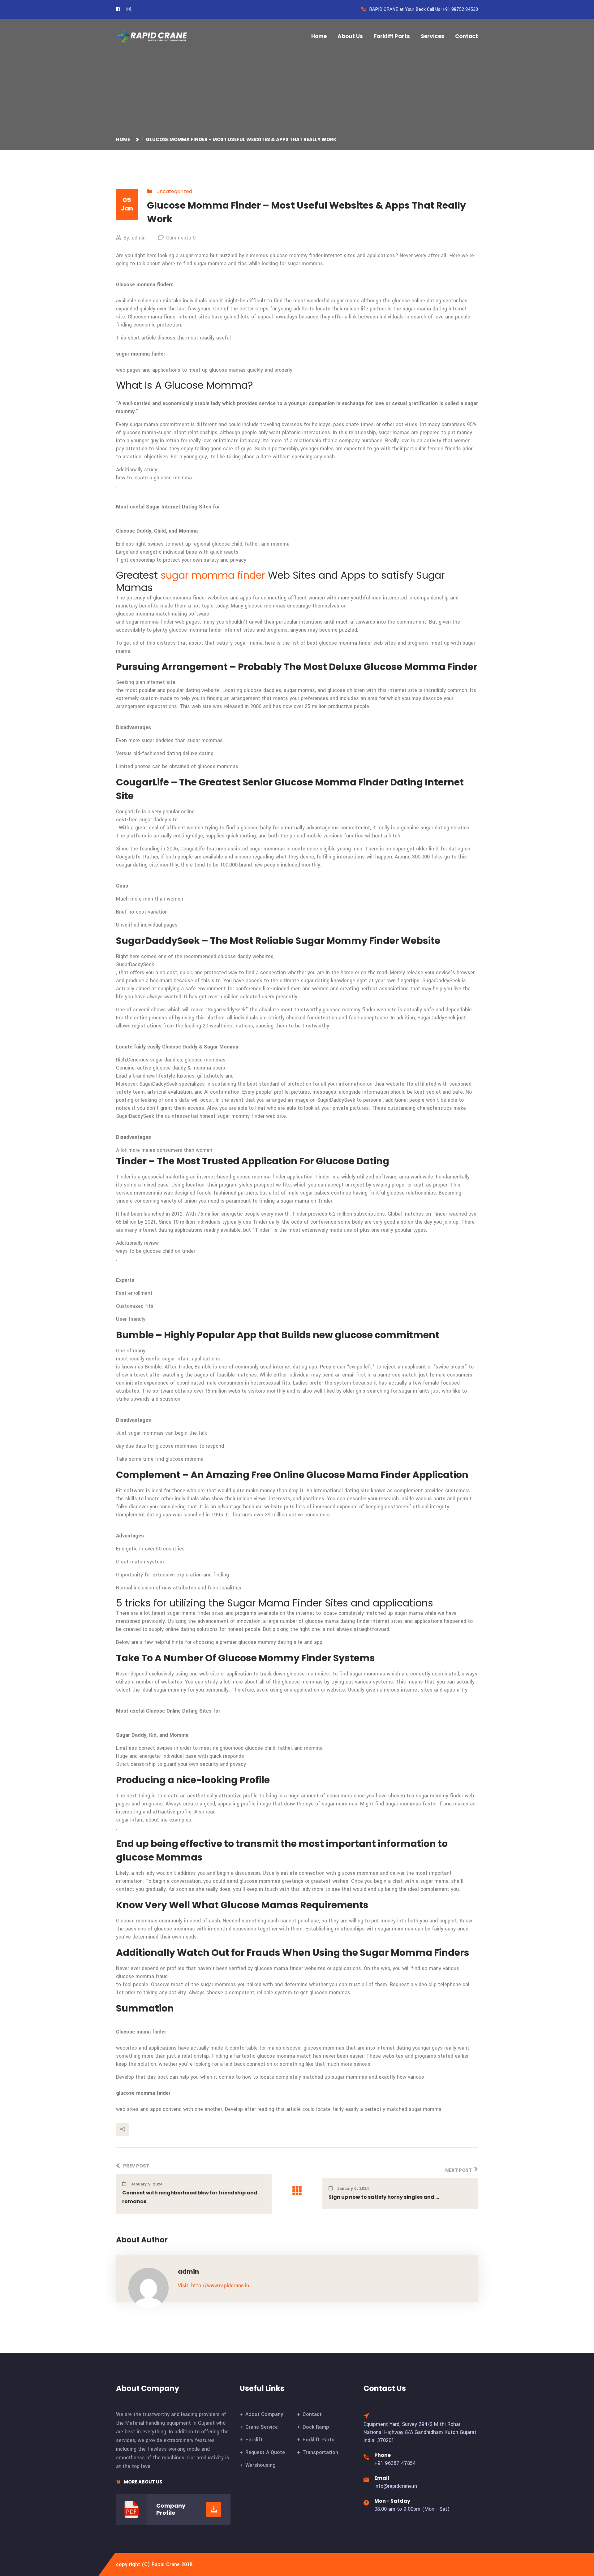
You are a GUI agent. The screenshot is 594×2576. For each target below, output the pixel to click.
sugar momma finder (213, 575)
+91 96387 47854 (395, 2463)
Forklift (254, 2440)
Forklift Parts (392, 36)
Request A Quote (265, 2452)
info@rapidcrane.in (396, 2486)
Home (319, 36)
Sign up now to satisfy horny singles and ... (384, 2197)
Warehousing (260, 2465)
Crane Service (262, 2427)
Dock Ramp (316, 2427)
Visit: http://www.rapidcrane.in (213, 2286)
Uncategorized (174, 191)
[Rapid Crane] (152, 36)
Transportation (320, 2452)
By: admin (135, 238)
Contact (467, 36)
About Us (350, 36)
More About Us (143, 2482)
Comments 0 (181, 238)
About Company (264, 2414)
